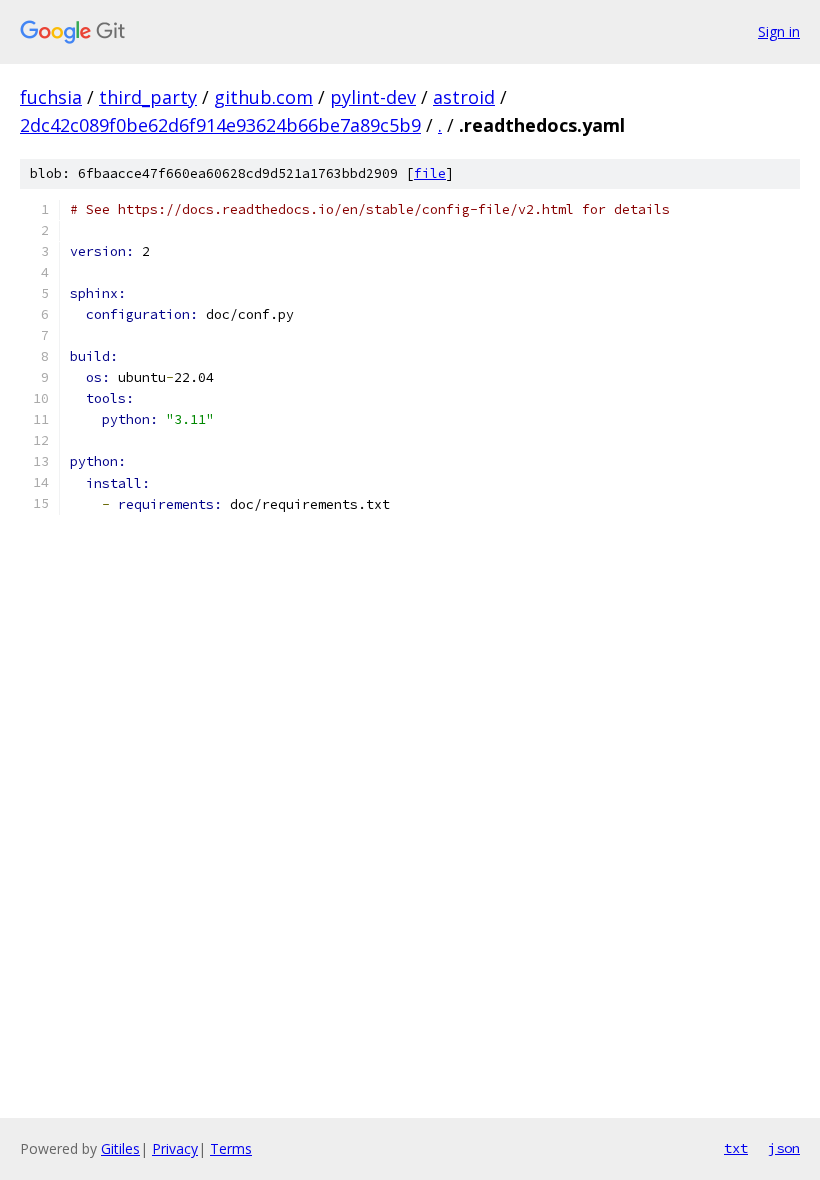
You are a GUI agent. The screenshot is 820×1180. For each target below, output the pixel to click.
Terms (231, 1148)
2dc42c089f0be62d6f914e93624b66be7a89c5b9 (220, 125)
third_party (148, 97)
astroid (464, 97)
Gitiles (120, 1148)
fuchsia (51, 97)
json (784, 1148)
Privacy (175, 1148)
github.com (263, 97)
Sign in (779, 31)
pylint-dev (373, 97)
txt (736, 1148)
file (430, 173)
